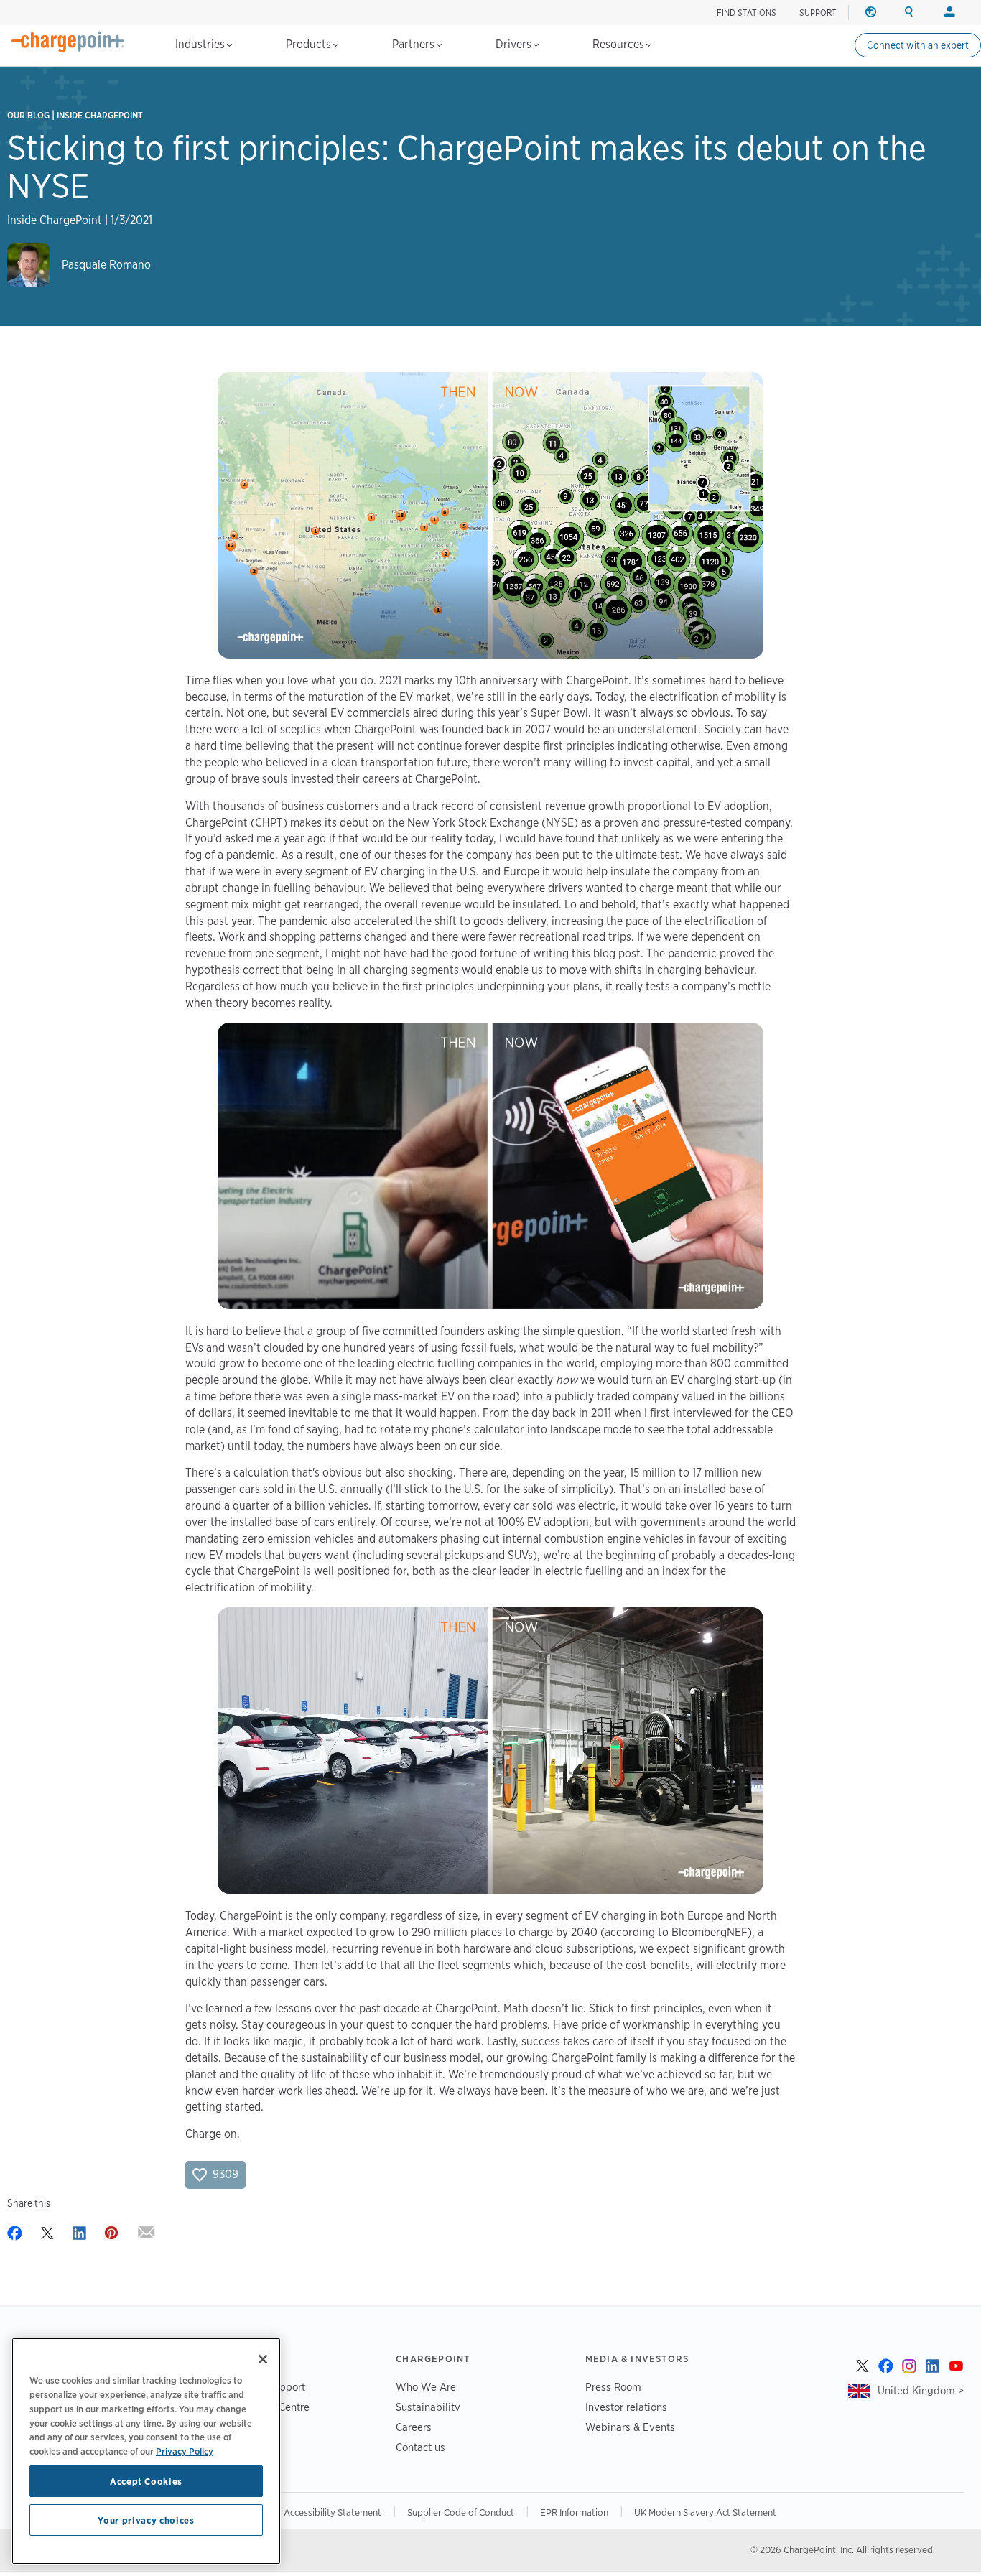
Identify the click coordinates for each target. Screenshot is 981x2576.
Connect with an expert (918, 45)
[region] (146, 2451)
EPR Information (574, 2512)
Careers (414, 2427)
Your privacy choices (146, 2520)
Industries (201, 44)
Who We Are (426, 2387)
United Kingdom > (921, 2390)
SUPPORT (818, 13)
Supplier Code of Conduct (461, 2512)
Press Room (613, 2387)
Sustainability (428, 2407)
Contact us (420, 2447)
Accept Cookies (146, 2481)
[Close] (263, 2359)
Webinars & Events (630, 2427)
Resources (620, 44)
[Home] (68, 42)
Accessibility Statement (333, 2512)
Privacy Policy (185, 2450)
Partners (415, 44)
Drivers (515, 44)
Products (310, 44)
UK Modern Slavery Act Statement (705, 2512)
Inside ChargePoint (100, 115)
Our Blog (28, 115)
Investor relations (626, 2407)
